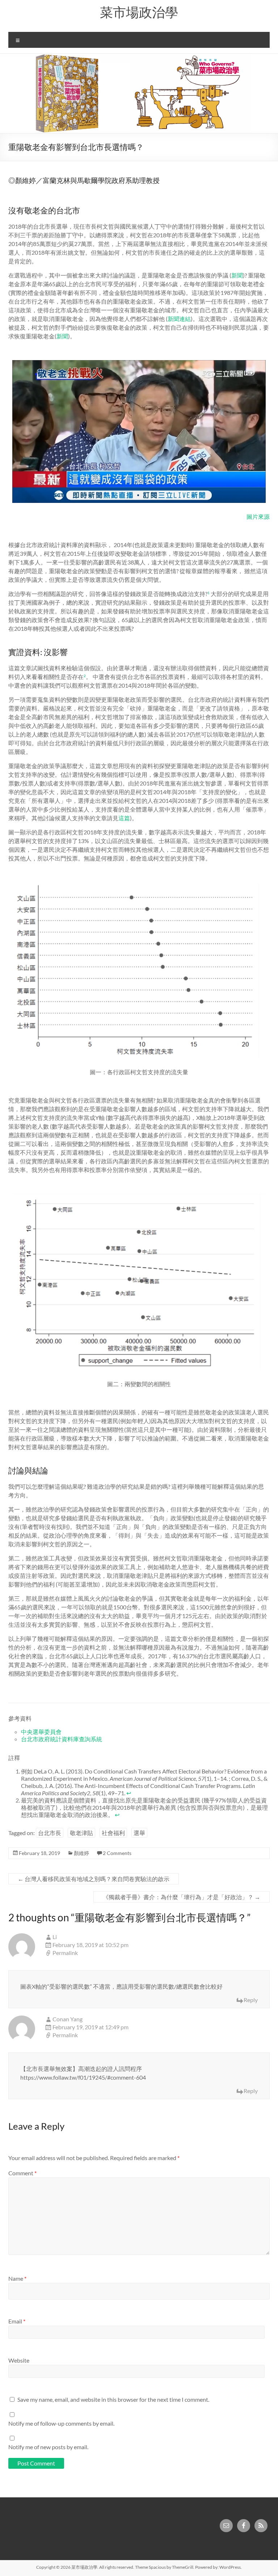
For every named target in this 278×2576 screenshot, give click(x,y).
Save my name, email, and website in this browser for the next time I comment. (113, 2399)
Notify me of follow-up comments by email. (61, 2423)
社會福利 (113, 1833)
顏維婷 (81, 1853)
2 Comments (117, 1853)
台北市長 (50, 1833)
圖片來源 (258, 516)
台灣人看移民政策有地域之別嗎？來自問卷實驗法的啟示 (94, 1879)
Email (17, 2321)
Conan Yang (68, 2019)
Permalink (65, 1953)
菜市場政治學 (139, 12)
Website (19, 2360)
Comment (22, 2173)
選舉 (139, 1833)
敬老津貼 (81, 1833)
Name (17, 2278)
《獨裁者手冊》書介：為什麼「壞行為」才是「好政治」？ (182, 1897)
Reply (251, 2000)
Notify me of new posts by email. (48, 2447)
